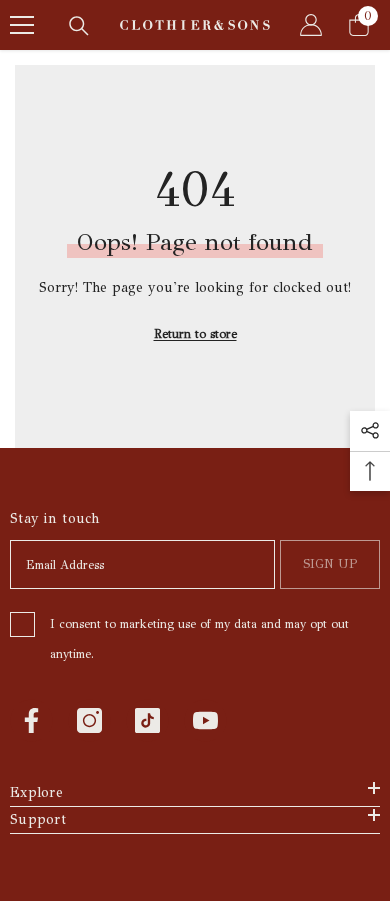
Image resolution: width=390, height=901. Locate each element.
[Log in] (311, 25)
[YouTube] (205, 720)
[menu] (22, 25)
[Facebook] (31, 720)
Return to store (195, 334)
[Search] (79, 26)
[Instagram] (89, 720)
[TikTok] (147, 720)
